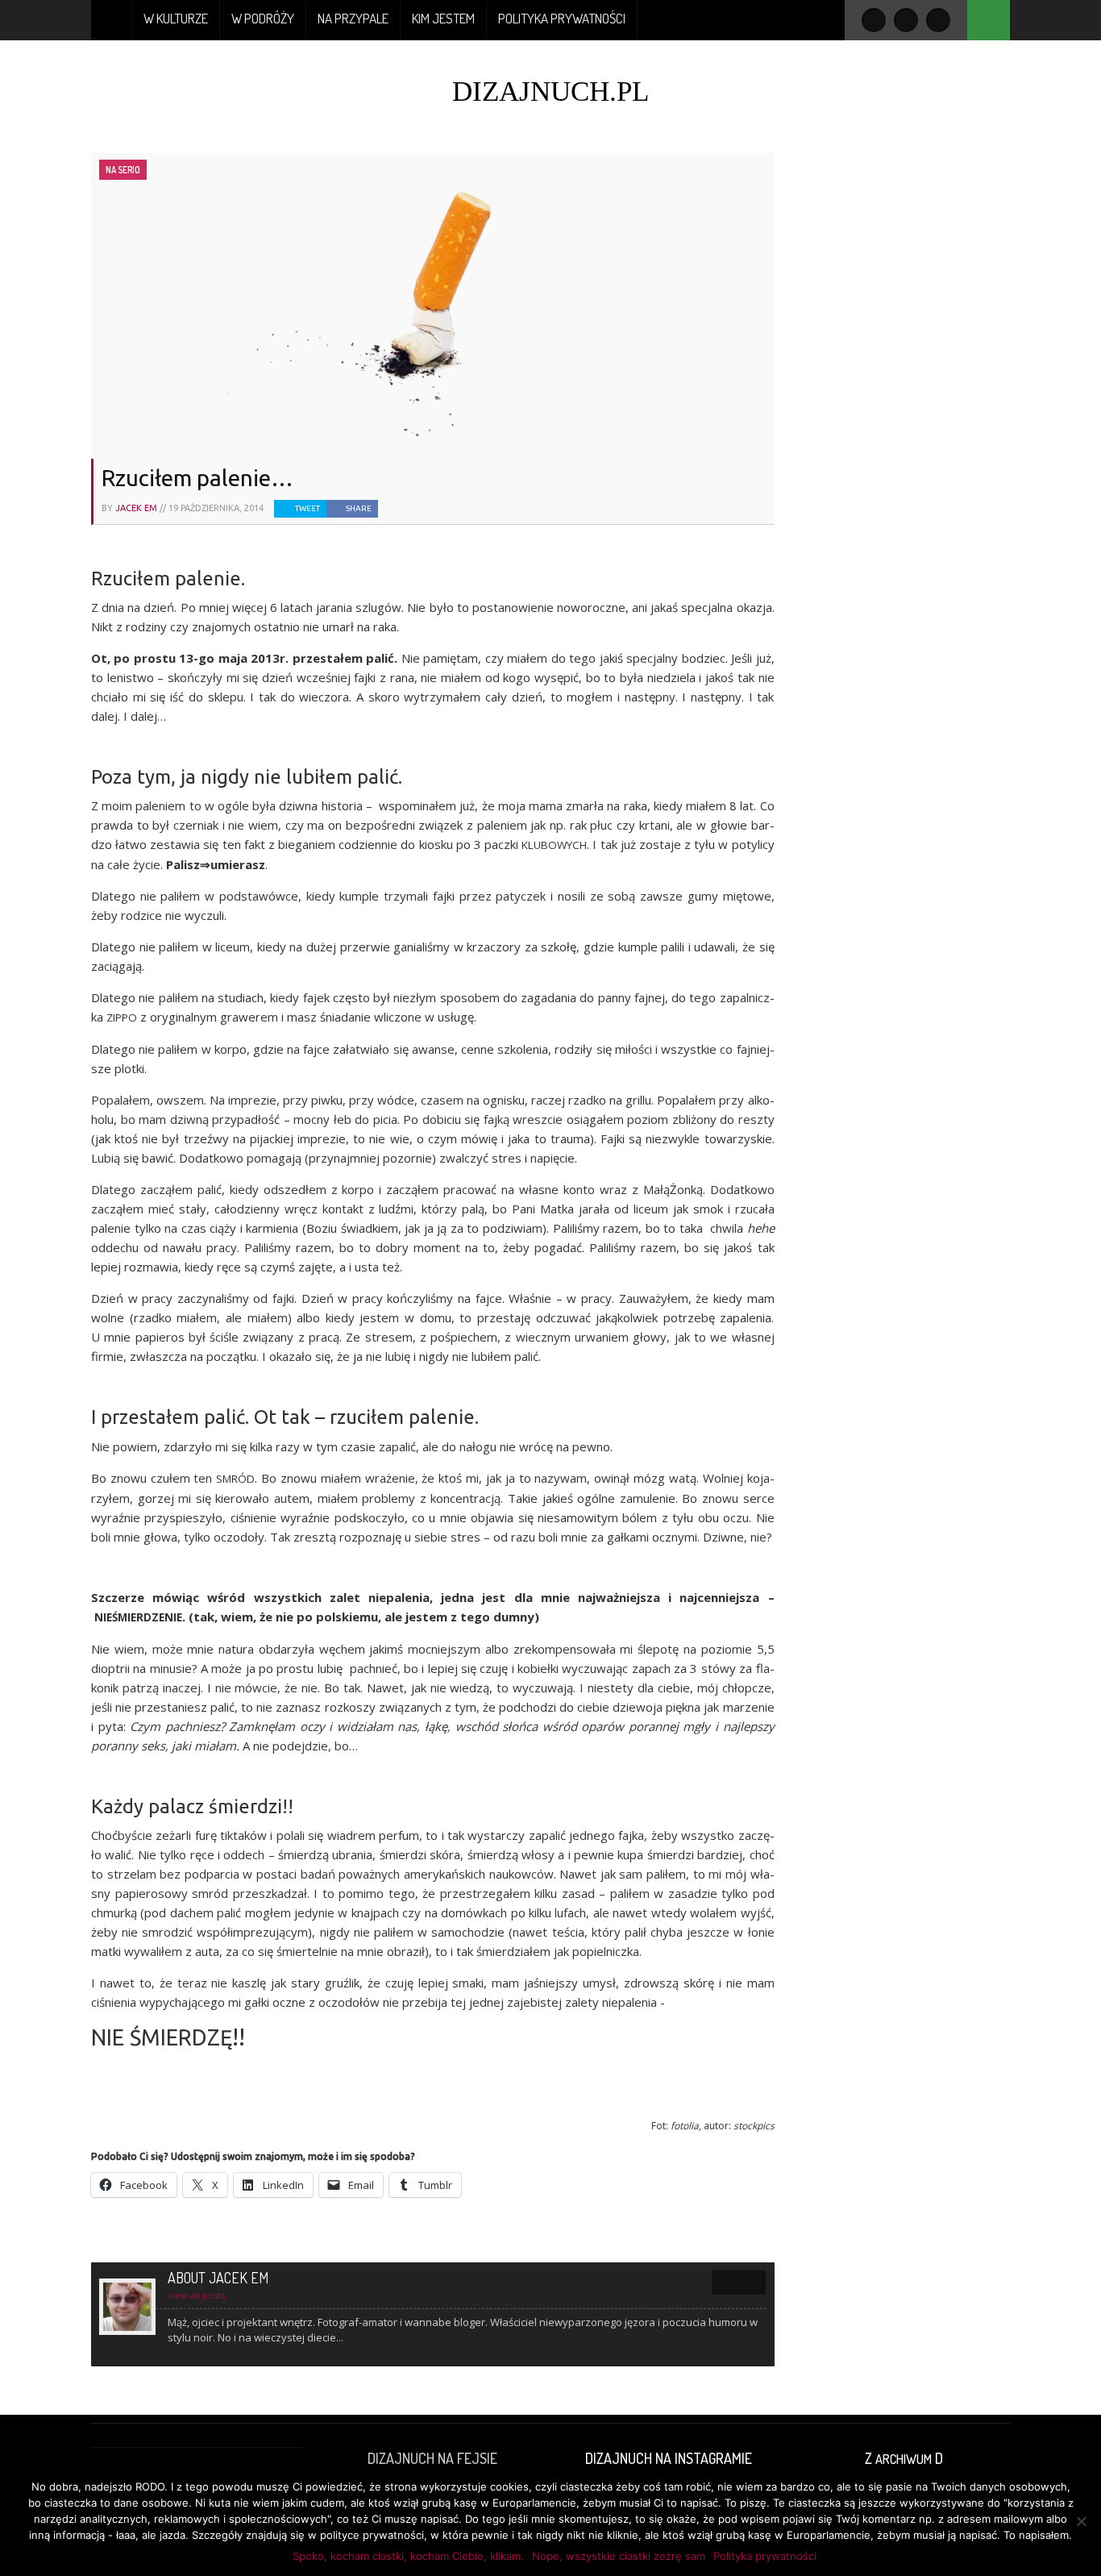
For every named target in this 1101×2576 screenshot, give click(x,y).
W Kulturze (176, 18)
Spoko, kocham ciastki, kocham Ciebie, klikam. (408, 2556)
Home (112, 20)
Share (359, 508)
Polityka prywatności (562, 18)
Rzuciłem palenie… (197, 478)
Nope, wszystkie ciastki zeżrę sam (619, 2556)
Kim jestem (443, 18)
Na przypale (353, 18)
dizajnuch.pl (550, 92)
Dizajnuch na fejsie (432, 2458)
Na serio (123, 170)
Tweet (307, 508)
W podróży (263, 18)
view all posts (196, 2295)
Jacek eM (136, 508)
